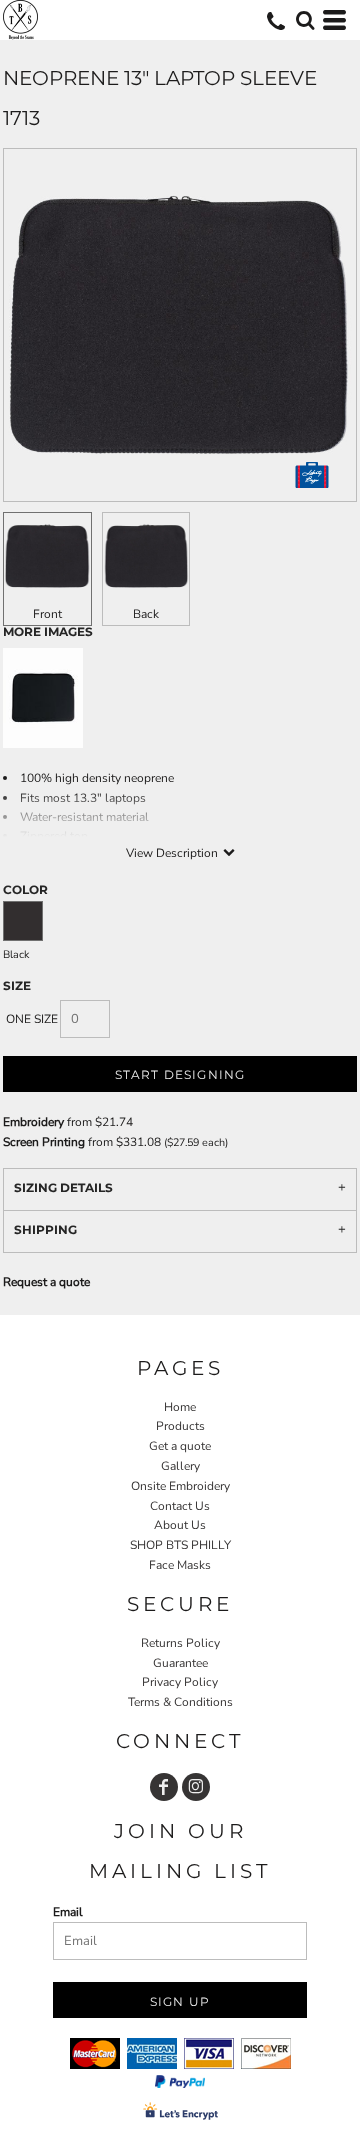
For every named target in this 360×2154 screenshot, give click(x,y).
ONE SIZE (32, 1019)
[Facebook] (164, 1787)
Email (68, 1912)
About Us (180, 1525)
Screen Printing (44, 1142)
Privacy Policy (180, 1682)
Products (180, 1426)
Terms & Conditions (180, 1702)
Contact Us (180, 1506)
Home (180, 1407)
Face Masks (180, 1565)
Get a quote (180, 1446)
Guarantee (180, 1663)
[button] (305, 20)
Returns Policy (180, 1643)
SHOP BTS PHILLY (180, 1545)
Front (47, 614)
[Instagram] (196, 1787)
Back (146, 614)
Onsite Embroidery (180, 1486)
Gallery (180, 1466)
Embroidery (33, 1122)
